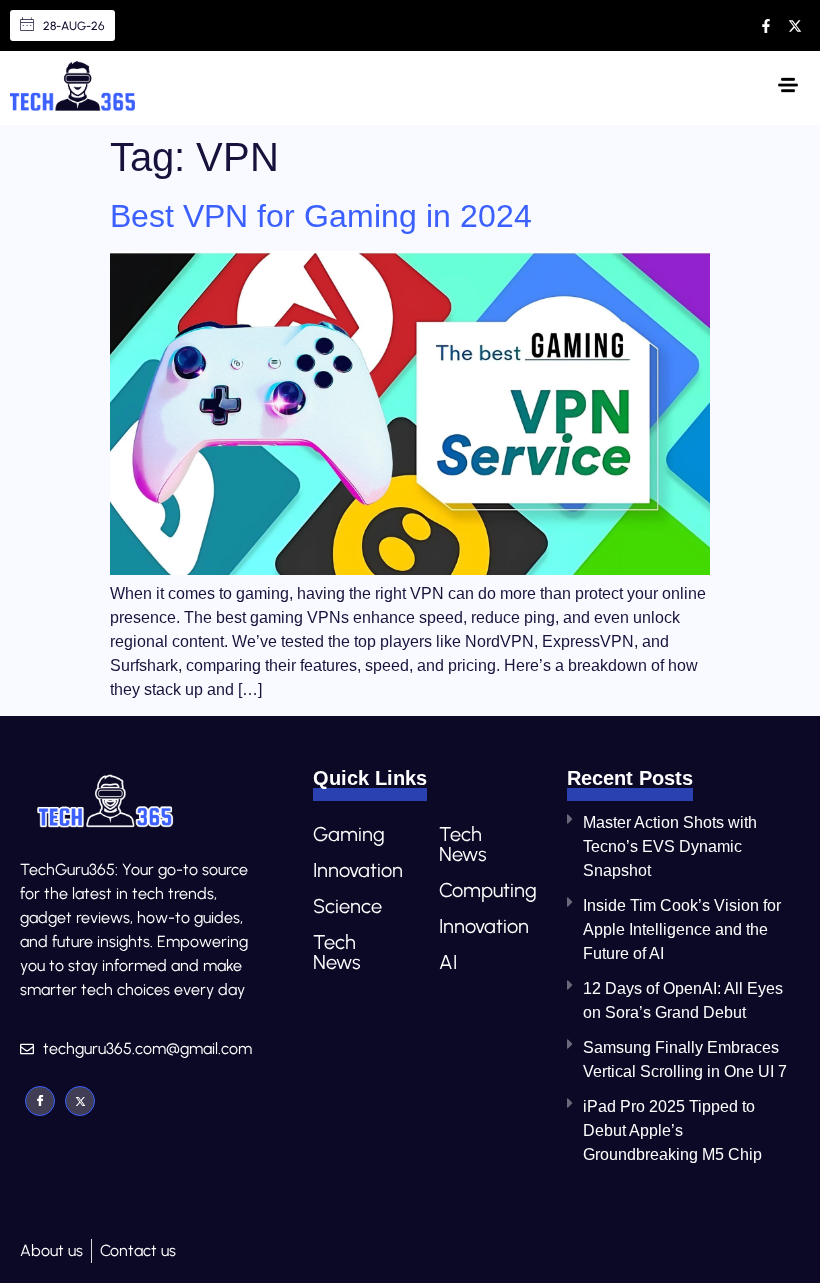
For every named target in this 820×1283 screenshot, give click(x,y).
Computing (482, 890)
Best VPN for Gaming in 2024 (321, 216)
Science (347, 906)
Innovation (356, 870)
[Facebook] (40, 1101)
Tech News (337, 952)
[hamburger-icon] (787, 88)
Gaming (349, 834)
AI (448, 962)
